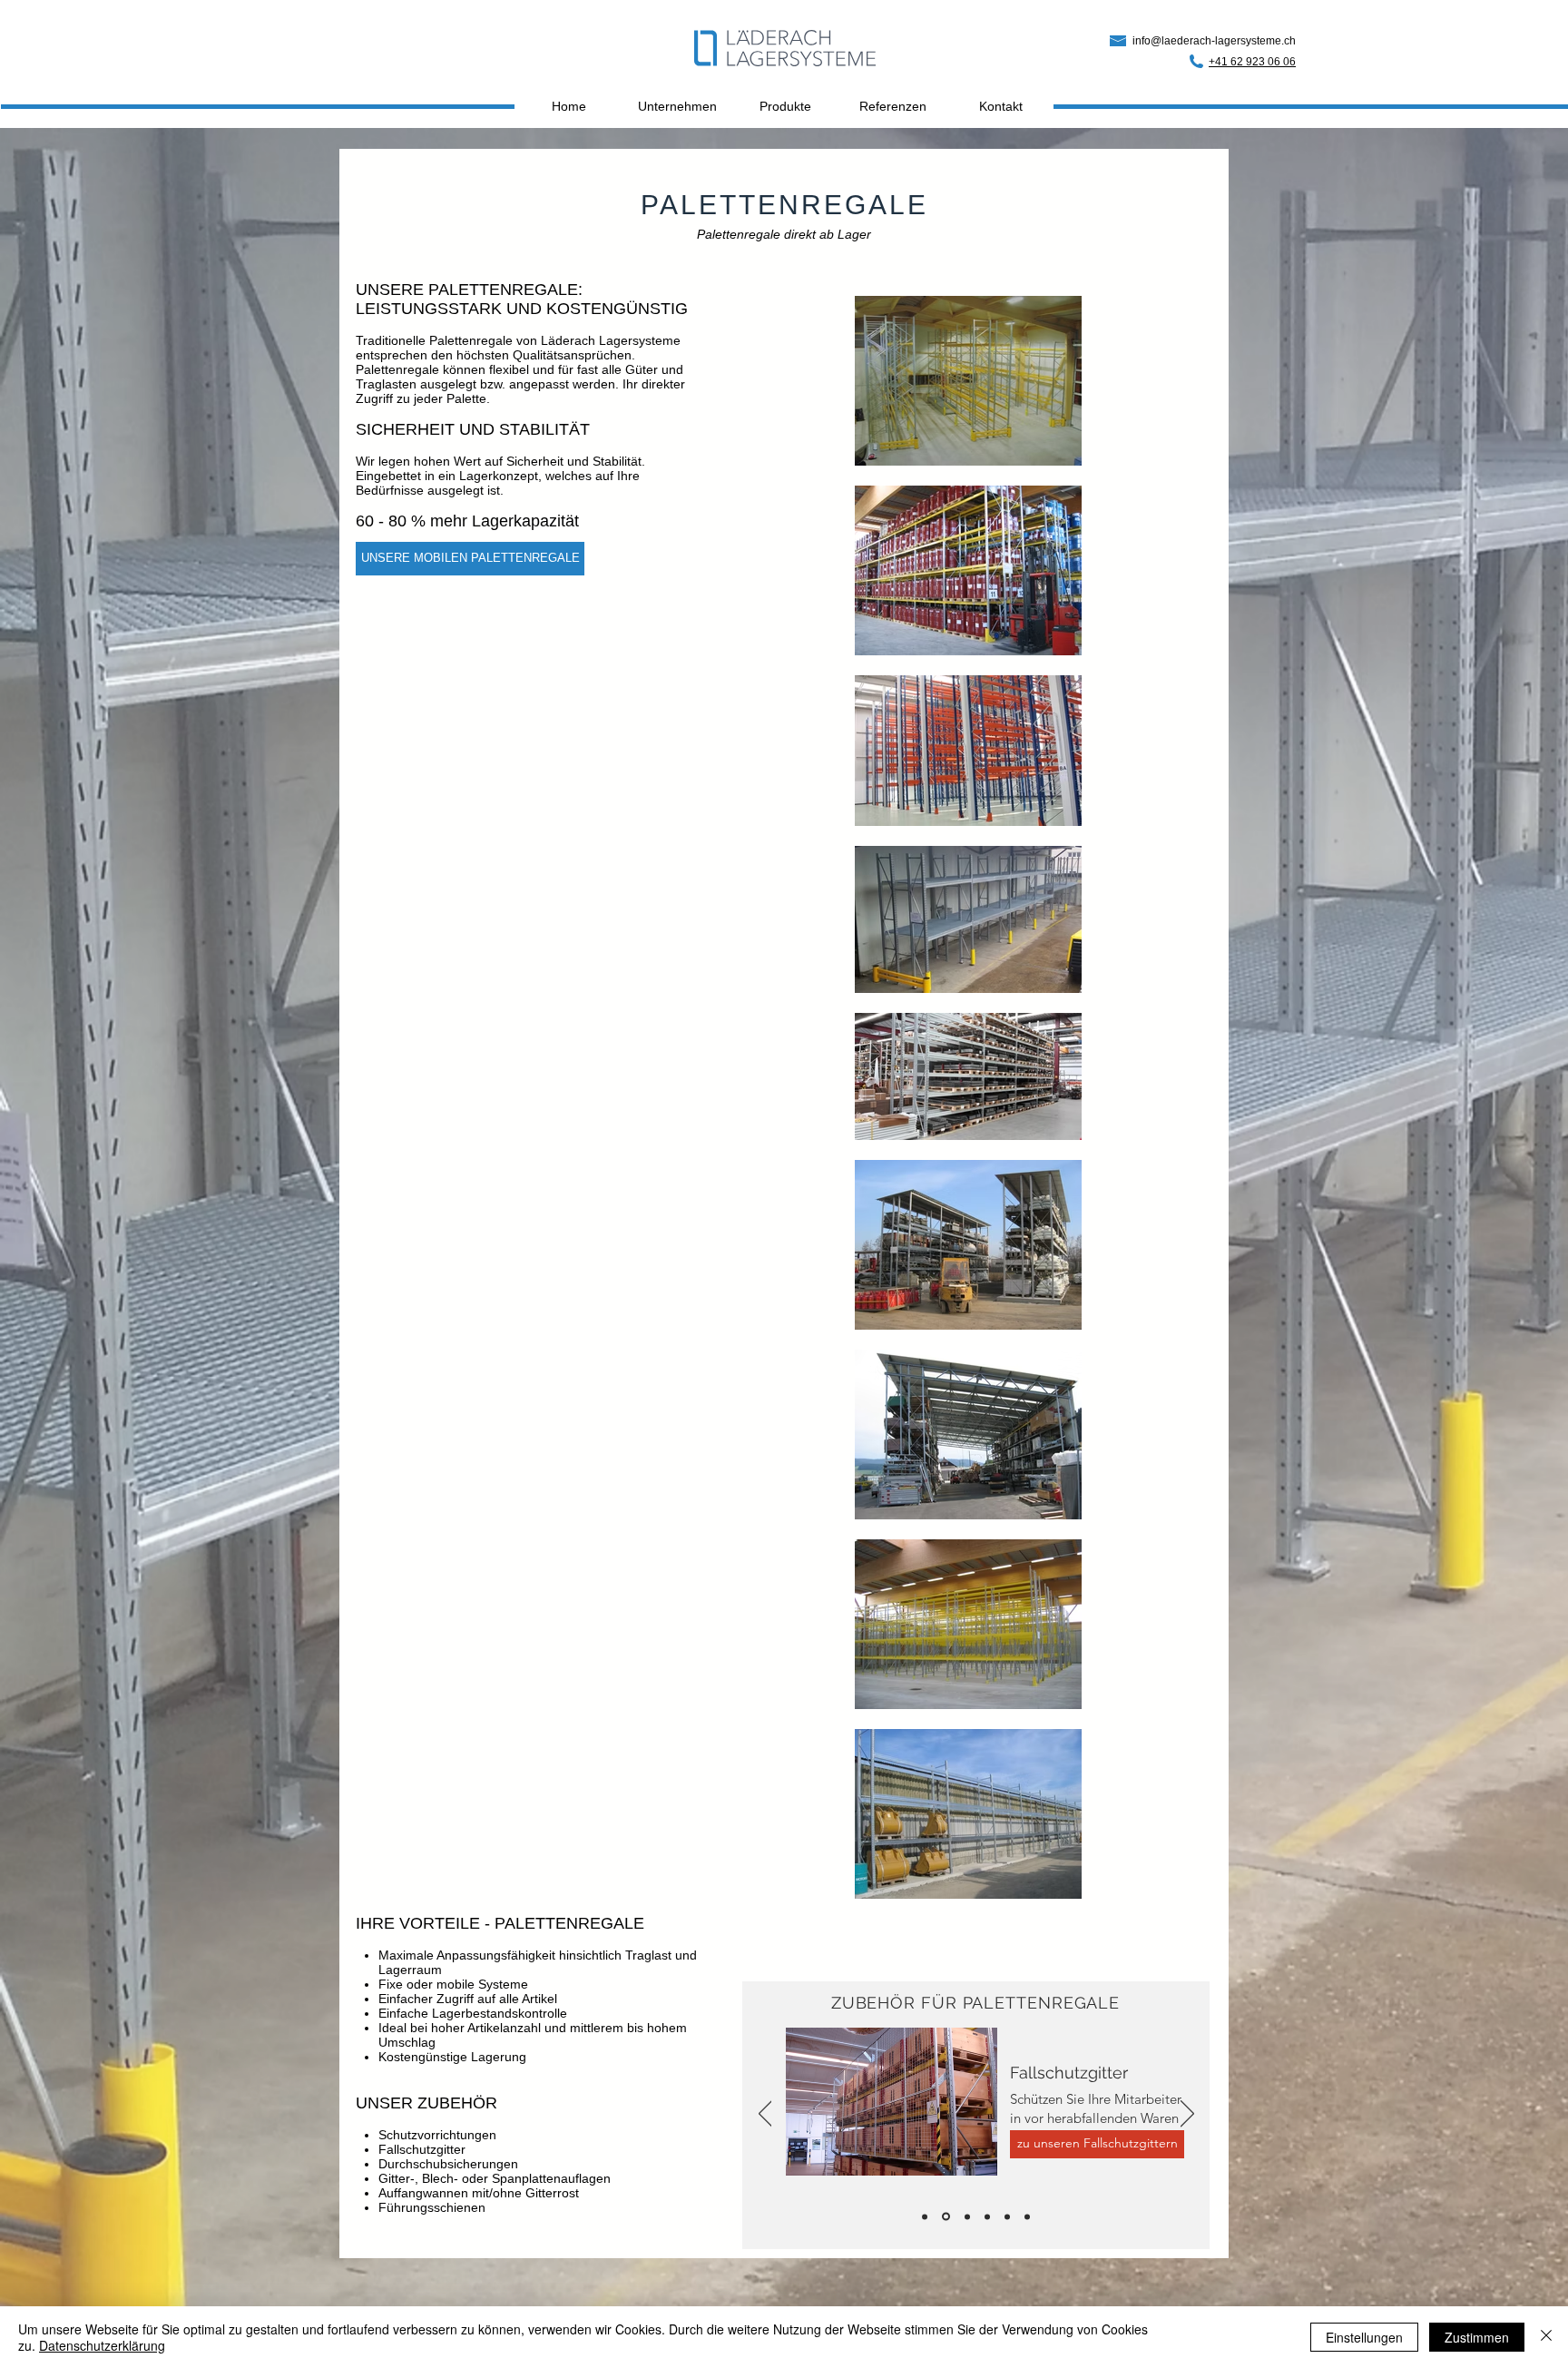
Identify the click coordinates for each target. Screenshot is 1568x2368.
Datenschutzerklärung (102, 2345)
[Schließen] (1546, 2337)
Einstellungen (1364, 2337)
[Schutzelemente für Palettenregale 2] (987, 2216)
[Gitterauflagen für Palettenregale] (925, 2216)
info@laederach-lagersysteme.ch (1214, 41)
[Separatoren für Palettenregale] (1007, 2216)
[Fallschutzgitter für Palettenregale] (946, 2217)
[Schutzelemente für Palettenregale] (967, 2216)
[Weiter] (1187, 2115)
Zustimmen (1477, 2337)
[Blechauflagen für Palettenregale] (1027, 2216)
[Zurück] (765, 2115)
